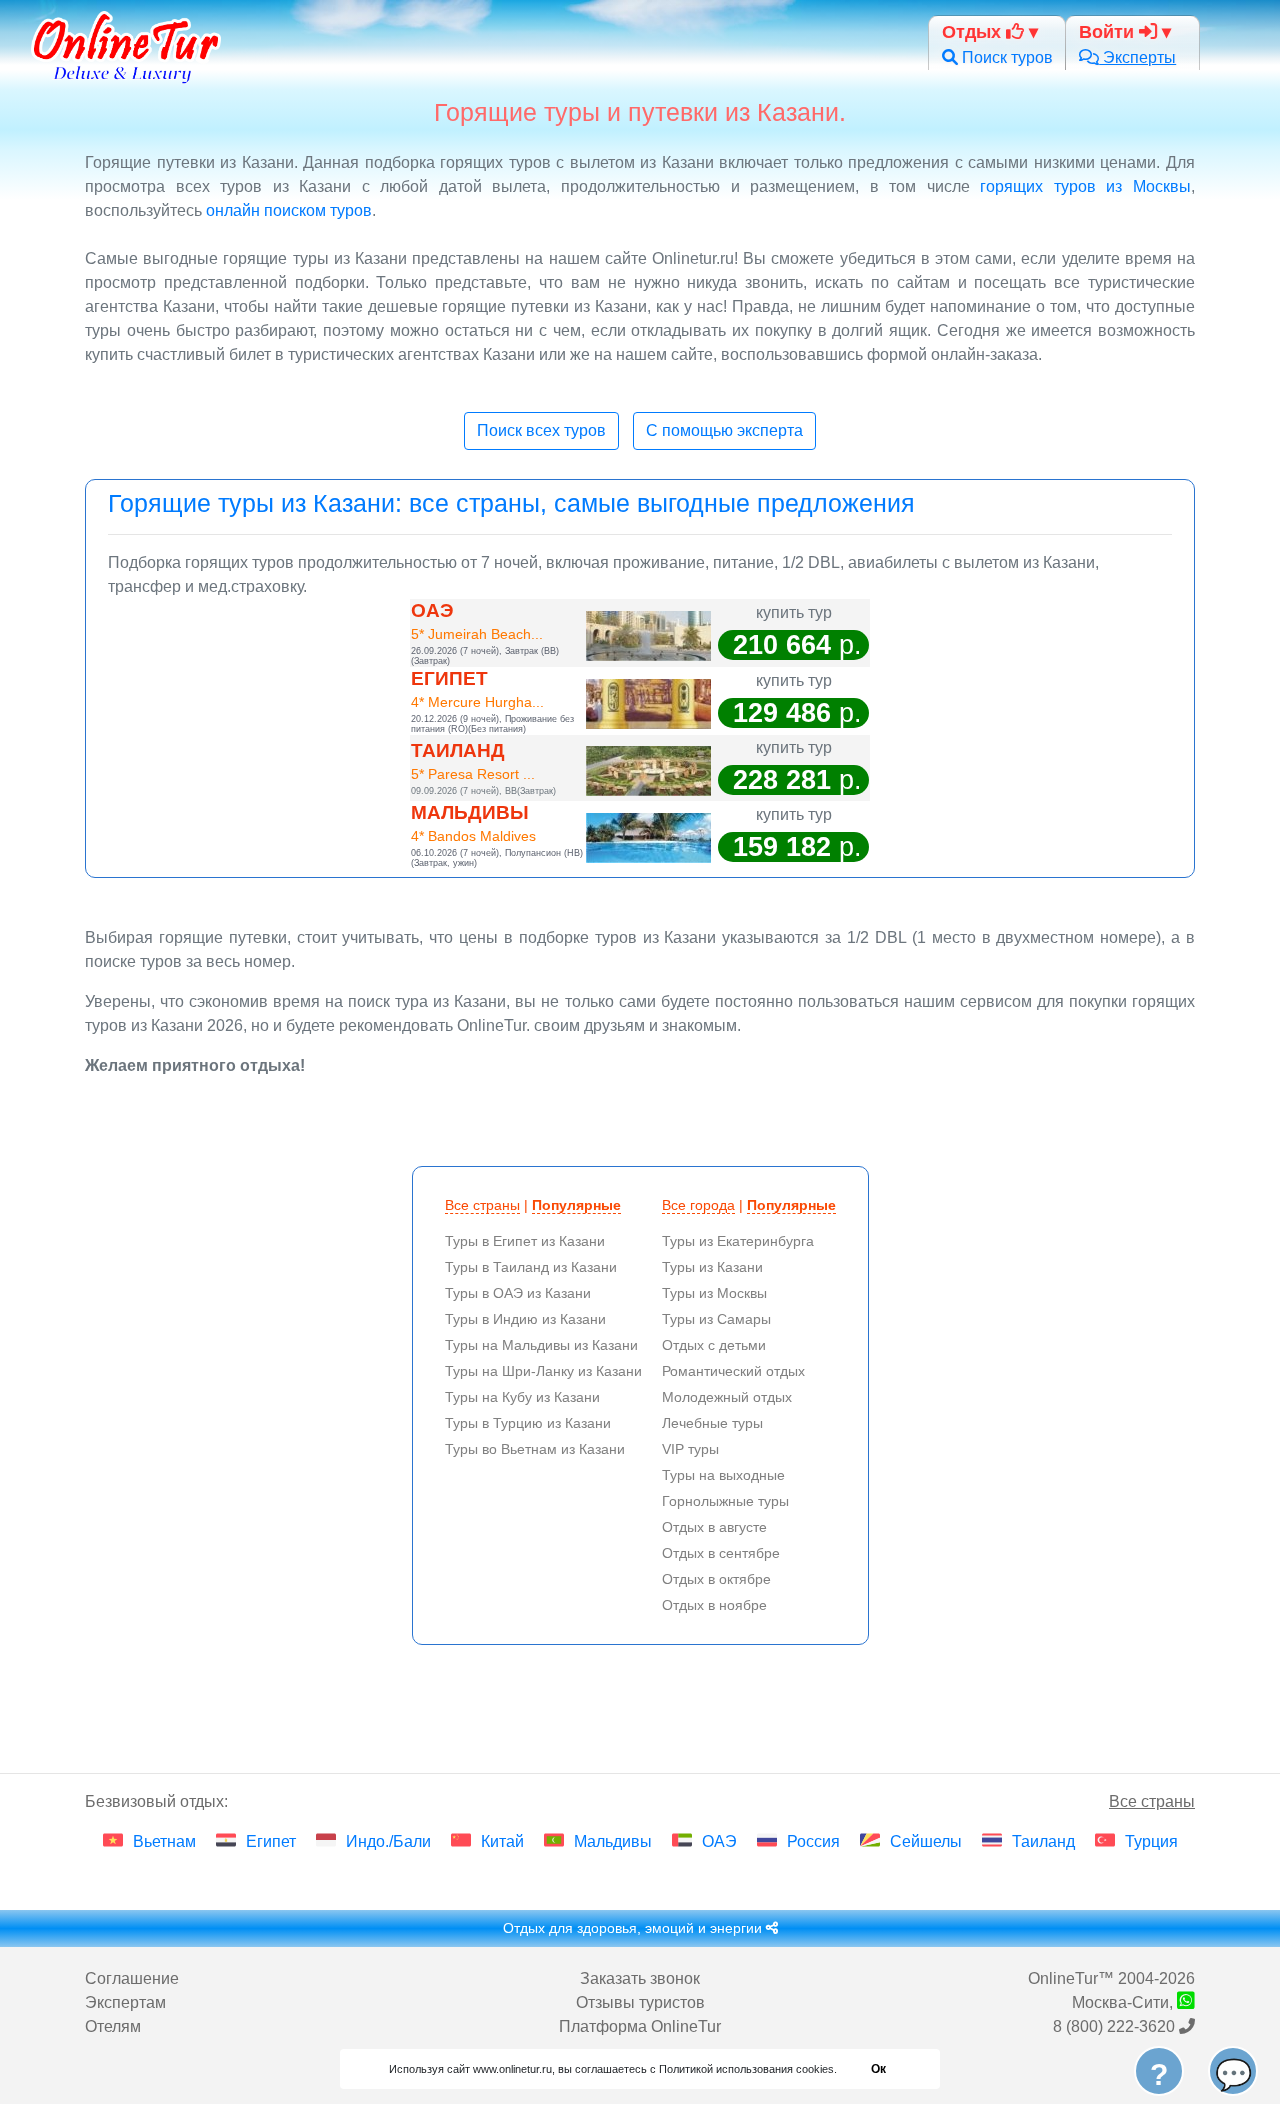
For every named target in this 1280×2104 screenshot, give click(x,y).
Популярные (576, 1205)
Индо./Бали (388, 1841)
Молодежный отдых (727, 1397)
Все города (698, 1205)
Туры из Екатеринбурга (738, 1241)
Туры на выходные (723, 1475)
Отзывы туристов (640, 2002)
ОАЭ (719, 1841)
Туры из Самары (716, 1319)
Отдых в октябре (716, 1579)
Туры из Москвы (714, 1293)
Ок (878, 2069)
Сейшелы (926, 1841)
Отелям (113, 2026)
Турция (1151, 1841)
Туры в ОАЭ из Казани (518, 1293)
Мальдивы (613, 1841)
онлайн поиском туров (289, 210)
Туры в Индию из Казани (525, 1319)
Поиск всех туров (541, 430)
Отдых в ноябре (714, 1605)
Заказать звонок (640, 1978)
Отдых (974, 31)
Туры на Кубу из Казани (522, 1397)
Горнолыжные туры (725, 1501)
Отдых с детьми (714, 1345)
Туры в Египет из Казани (525, 1241)
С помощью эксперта (724, 430)
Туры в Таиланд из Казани (531, 1267)
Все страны (482, 1205)
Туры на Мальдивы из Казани (541, 1345)
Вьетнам (164, 1841)
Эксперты (1137, 57)
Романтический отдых (733, 1371)
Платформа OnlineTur (640, 2026)
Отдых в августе (714, 1527)
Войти (1109, 31)
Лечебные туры (712, 1423)
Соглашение (132, 1978)
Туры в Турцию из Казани (528, 1423)
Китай (502, 1841)
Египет (271, 1841)
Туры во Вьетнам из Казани (535, 1449)
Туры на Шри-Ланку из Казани (543, 1371)
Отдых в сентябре (721, 1553)
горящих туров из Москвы (1085, 186)
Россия (813, 1841)
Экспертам (125, 2002)
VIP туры (690, 1449)
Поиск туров (1005, 57)
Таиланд (1043, 1841)
